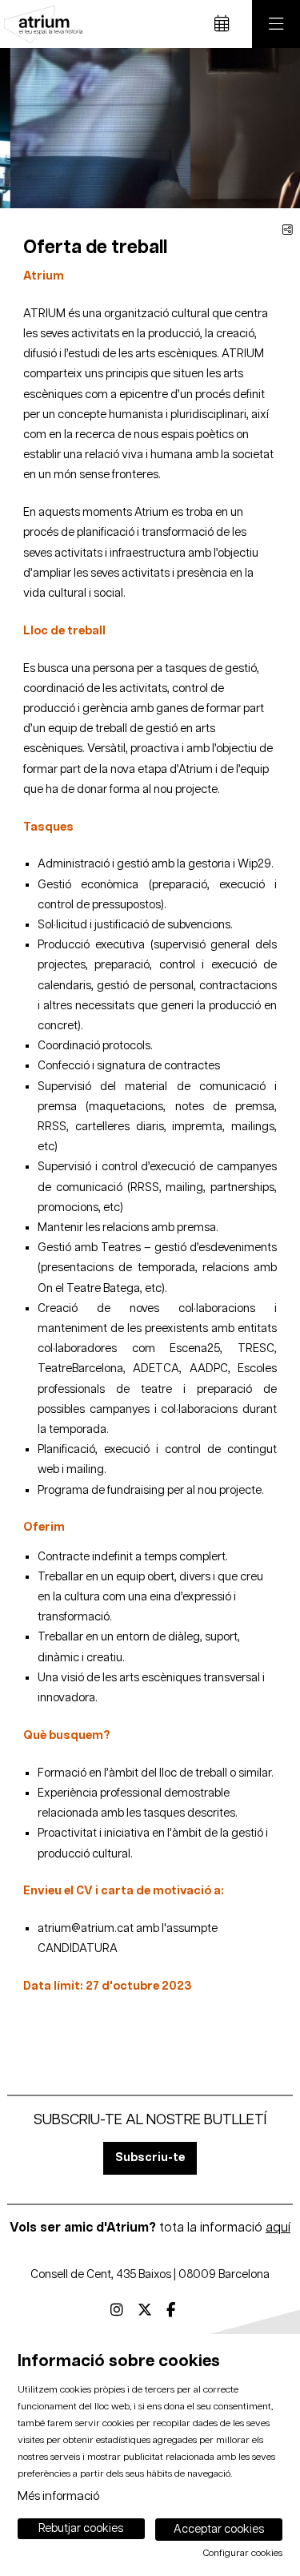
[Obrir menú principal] (276, 24)
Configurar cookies (243, 2554)
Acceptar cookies (219, 2530)
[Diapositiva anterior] (22, 128)
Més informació (58, 2496)
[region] (150, 128)
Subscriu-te (150, 2157)
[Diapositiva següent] (278, 128)
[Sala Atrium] (41, 24)
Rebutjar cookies (81, 2529)
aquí (278, 2228)
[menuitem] (117, 2311)
